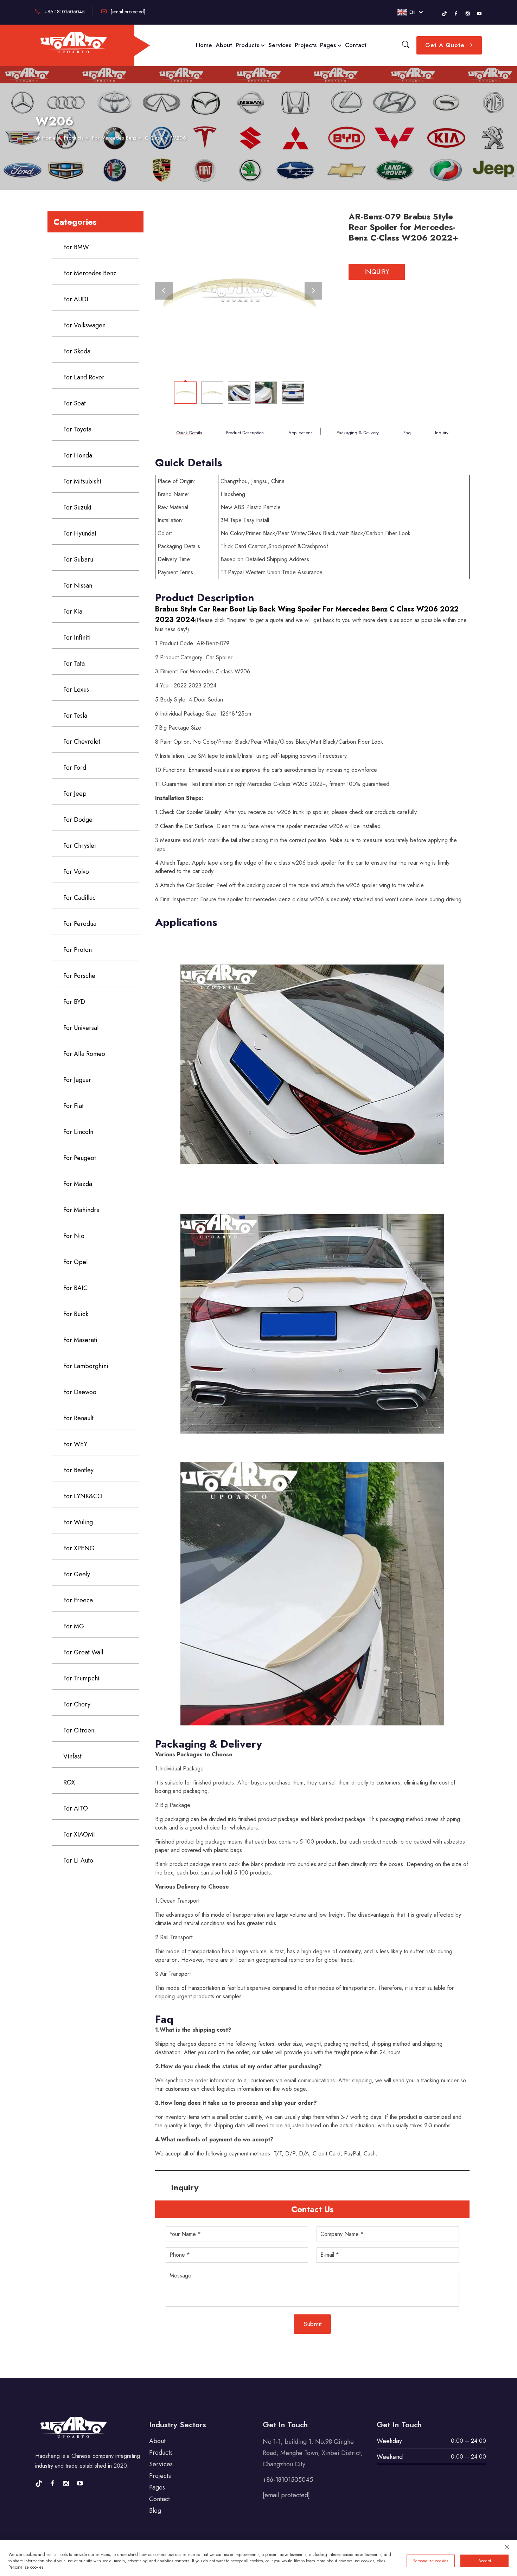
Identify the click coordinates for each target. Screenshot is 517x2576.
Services (280, 45)
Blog (155, 2511)
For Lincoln (78, 1132)
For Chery (77, 1704)
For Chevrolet (82, 742)
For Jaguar (77, 1080)
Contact (356, 45)
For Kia (73, 611)
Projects (306, 45)
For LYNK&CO (83, 1496)
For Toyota (77, 429)
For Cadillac (79, 898)
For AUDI (76, 299)
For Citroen (79, 1730)
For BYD (74, 1002)
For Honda (78, 455)
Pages (329, 45)
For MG (74, 1626)
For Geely (77, 1574)
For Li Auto (78, 1860)
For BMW (76, 247)
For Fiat (74, 1106)
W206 (178, 138)
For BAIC (75, 1288)
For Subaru (78, 559)
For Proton (78, 950)
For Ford (75, 768)
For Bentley (78, 1470)
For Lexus (76, 690)
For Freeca (78, 1600)
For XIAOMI (79, 1834)
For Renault (78, 1418)
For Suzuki (77, 507)
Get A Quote (446, 45)
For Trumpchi (81, 1678)
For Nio (74, 1236)
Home (204, 45)
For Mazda (78, 1184)
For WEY (75, 1444)
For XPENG (79, 1548)
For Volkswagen (84, 325)
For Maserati (80, 1340)
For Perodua (80, 924)
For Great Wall (83, 1652)
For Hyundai (80, 533)
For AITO (76, 1808)
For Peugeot (80, 1158)
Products (248, 45)
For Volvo (76, 872)
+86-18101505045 (64, 12)
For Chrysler (80, 846)
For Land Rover (84, 377)
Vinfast (72, 1756)
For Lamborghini (86, 1366)
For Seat (75, 403)
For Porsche (79, 976)
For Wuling (78, 1522)
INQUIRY (377, 272)
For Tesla (75, 716)
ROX (69, 1782)
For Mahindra (81, 1210)
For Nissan (78, 585)
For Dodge (78, 820)
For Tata (74, 664)
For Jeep (75, 794)
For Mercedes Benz (114, 138)
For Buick (76, 1314)
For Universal (81, 1028)
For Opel (75, 1262)
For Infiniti (77, 637)
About (224, 45)
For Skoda (77, 351)
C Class (154, 138)
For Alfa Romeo (84, 1054)
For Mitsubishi (82, 481)
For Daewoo (80, 1392)
